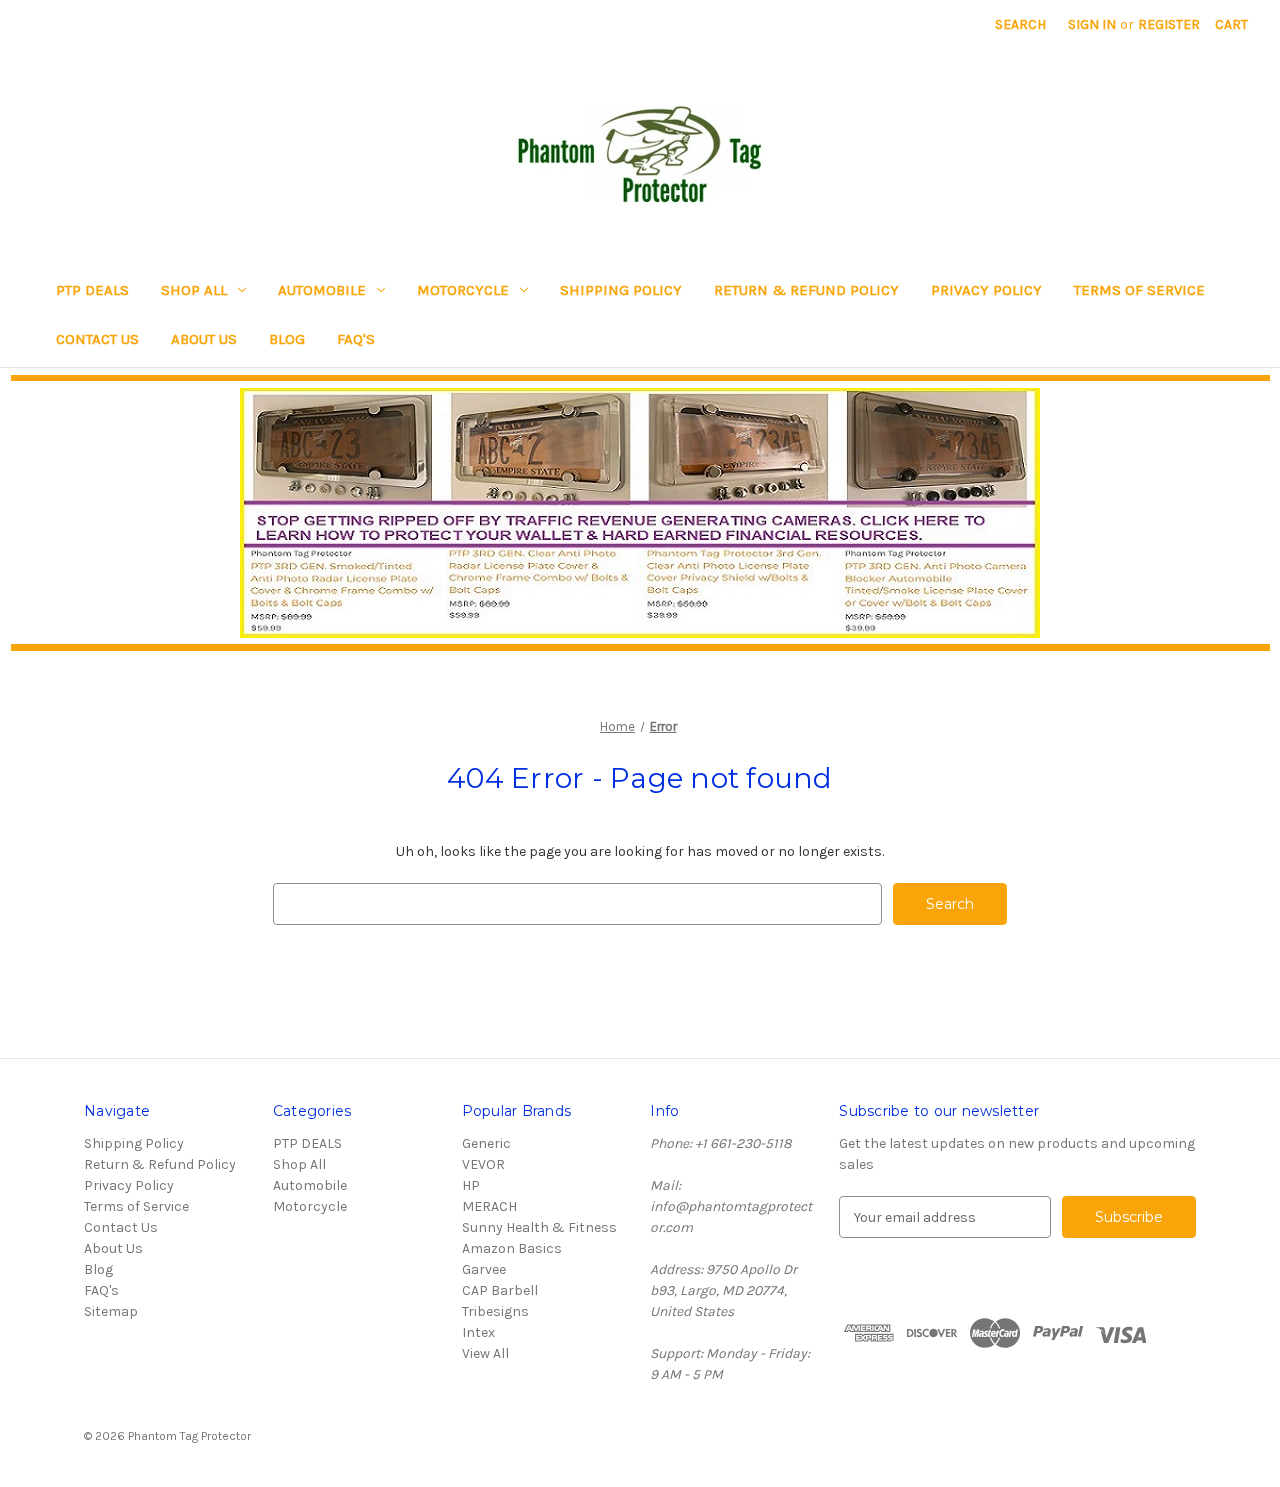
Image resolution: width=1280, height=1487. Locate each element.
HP (471, 1185)
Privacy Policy (986, 290)
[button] (640, 513)
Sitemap (111, 1311)
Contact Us (97, 339)
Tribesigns (495, 1311)
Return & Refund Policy (806, 290)
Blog (287, 339)
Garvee (484, 1269)
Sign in (1092, 24)
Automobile (322, 290)
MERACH (489, 1206)
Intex (478, 1332)
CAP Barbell (500, 1290)
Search (1020, 24)
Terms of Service (1139, 290)
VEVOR (483, 1164)
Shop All (194, 290)
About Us (204, 339)
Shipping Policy (621, 290)
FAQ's (356, 339)
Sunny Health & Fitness (539, 1227)
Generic (486, 1143)
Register (1169, 24)
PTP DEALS (92, 290)
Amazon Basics (512, 1248)
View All (485, 1353)
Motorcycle (463, 290)
